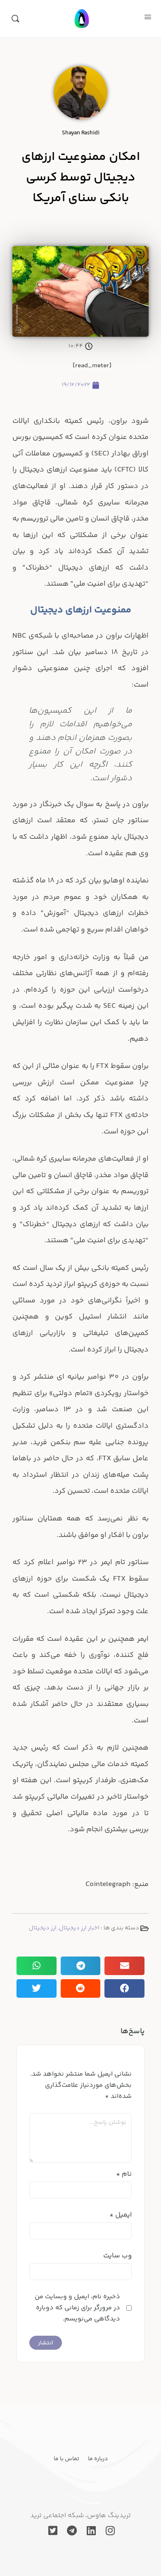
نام (124, 2174)
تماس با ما (66, 2459)
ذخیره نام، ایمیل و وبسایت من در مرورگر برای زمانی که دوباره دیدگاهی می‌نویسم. (77, 2308)
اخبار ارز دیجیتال (79, 1928)
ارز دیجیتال (43, 1928)
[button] (124, 1966)
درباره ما (98, 2459)
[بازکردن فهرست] (148, 18)
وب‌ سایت (117, 2256)
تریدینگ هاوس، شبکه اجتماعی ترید (80, 2516)
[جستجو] (15, 19)
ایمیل (121, 2215)
